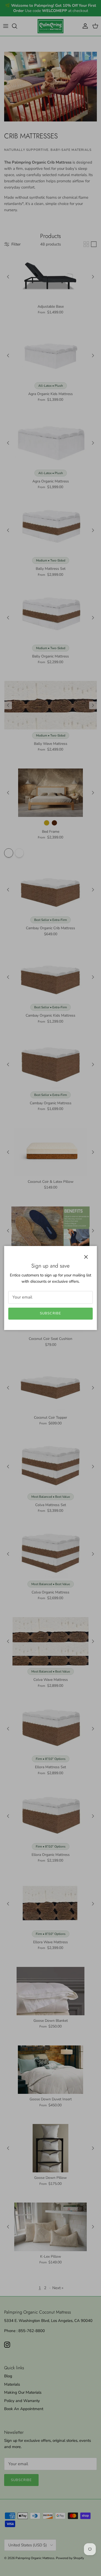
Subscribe (50, 1313)
